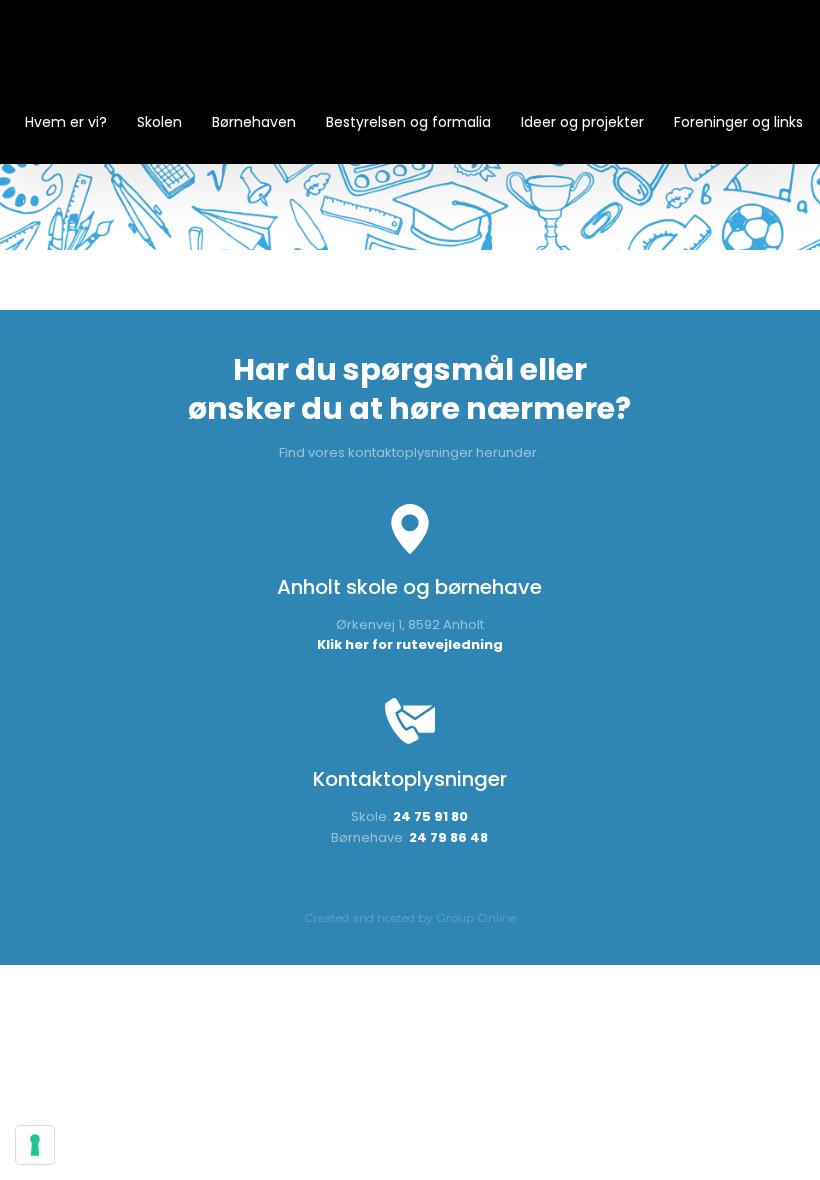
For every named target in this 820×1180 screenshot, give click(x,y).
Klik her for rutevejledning (410, 644)
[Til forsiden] (410, 60)
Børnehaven (254, 122)
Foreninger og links (738, 122)
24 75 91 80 (430, 816)
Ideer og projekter (582, 122)
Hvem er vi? (66, 122)
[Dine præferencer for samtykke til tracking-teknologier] (35, 1145)
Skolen (159, 122)
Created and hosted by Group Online (410, 917)
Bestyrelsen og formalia (408, 122)
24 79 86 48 (448, 837)
